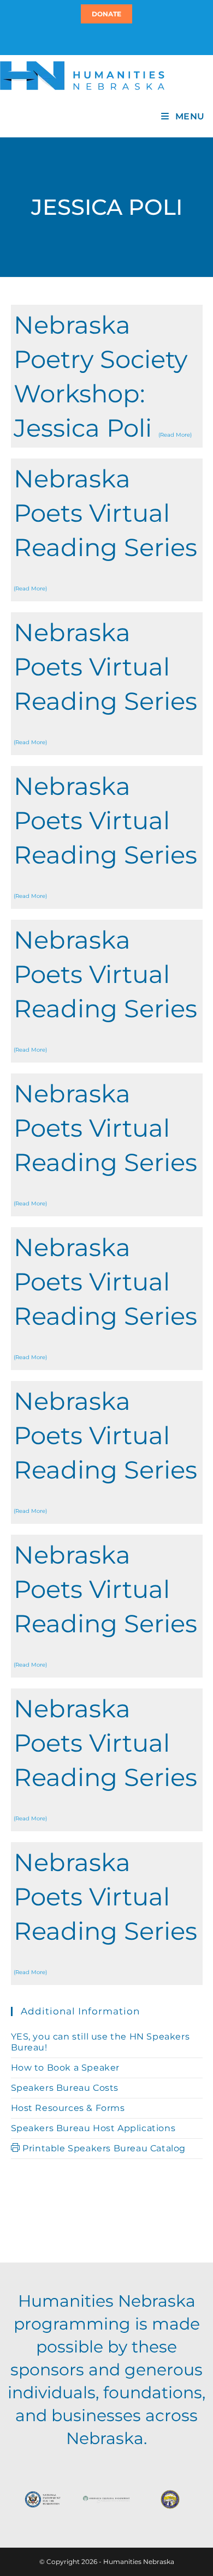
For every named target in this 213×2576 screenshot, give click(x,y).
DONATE (106, 14)
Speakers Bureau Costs (65, 2088)
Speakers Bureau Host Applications (93, 2128)
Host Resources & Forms (68, 2108)
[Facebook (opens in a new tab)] (105, 39)
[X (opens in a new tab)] (100, 39)
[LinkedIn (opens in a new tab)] (111, 39)
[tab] (107, 376)
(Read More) (175, 435)
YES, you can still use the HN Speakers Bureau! (100, 2042)
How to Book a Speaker (66, 2068)
